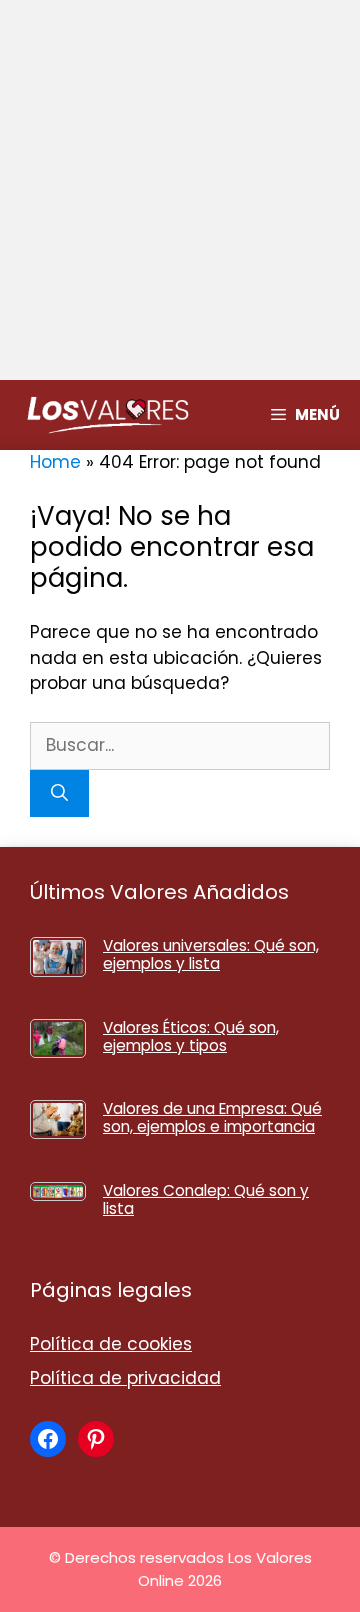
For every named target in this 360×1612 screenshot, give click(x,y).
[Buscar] (59, 794)
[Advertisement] (180, 190)
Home (55, 462)
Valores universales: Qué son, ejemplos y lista (211, 954)
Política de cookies (111, 1344)
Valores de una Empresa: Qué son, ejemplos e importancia (212, 1117)
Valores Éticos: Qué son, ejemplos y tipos (191, 1036)
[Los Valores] (108, 415)
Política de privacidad (125, 1378)
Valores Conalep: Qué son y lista (206, 1199)
